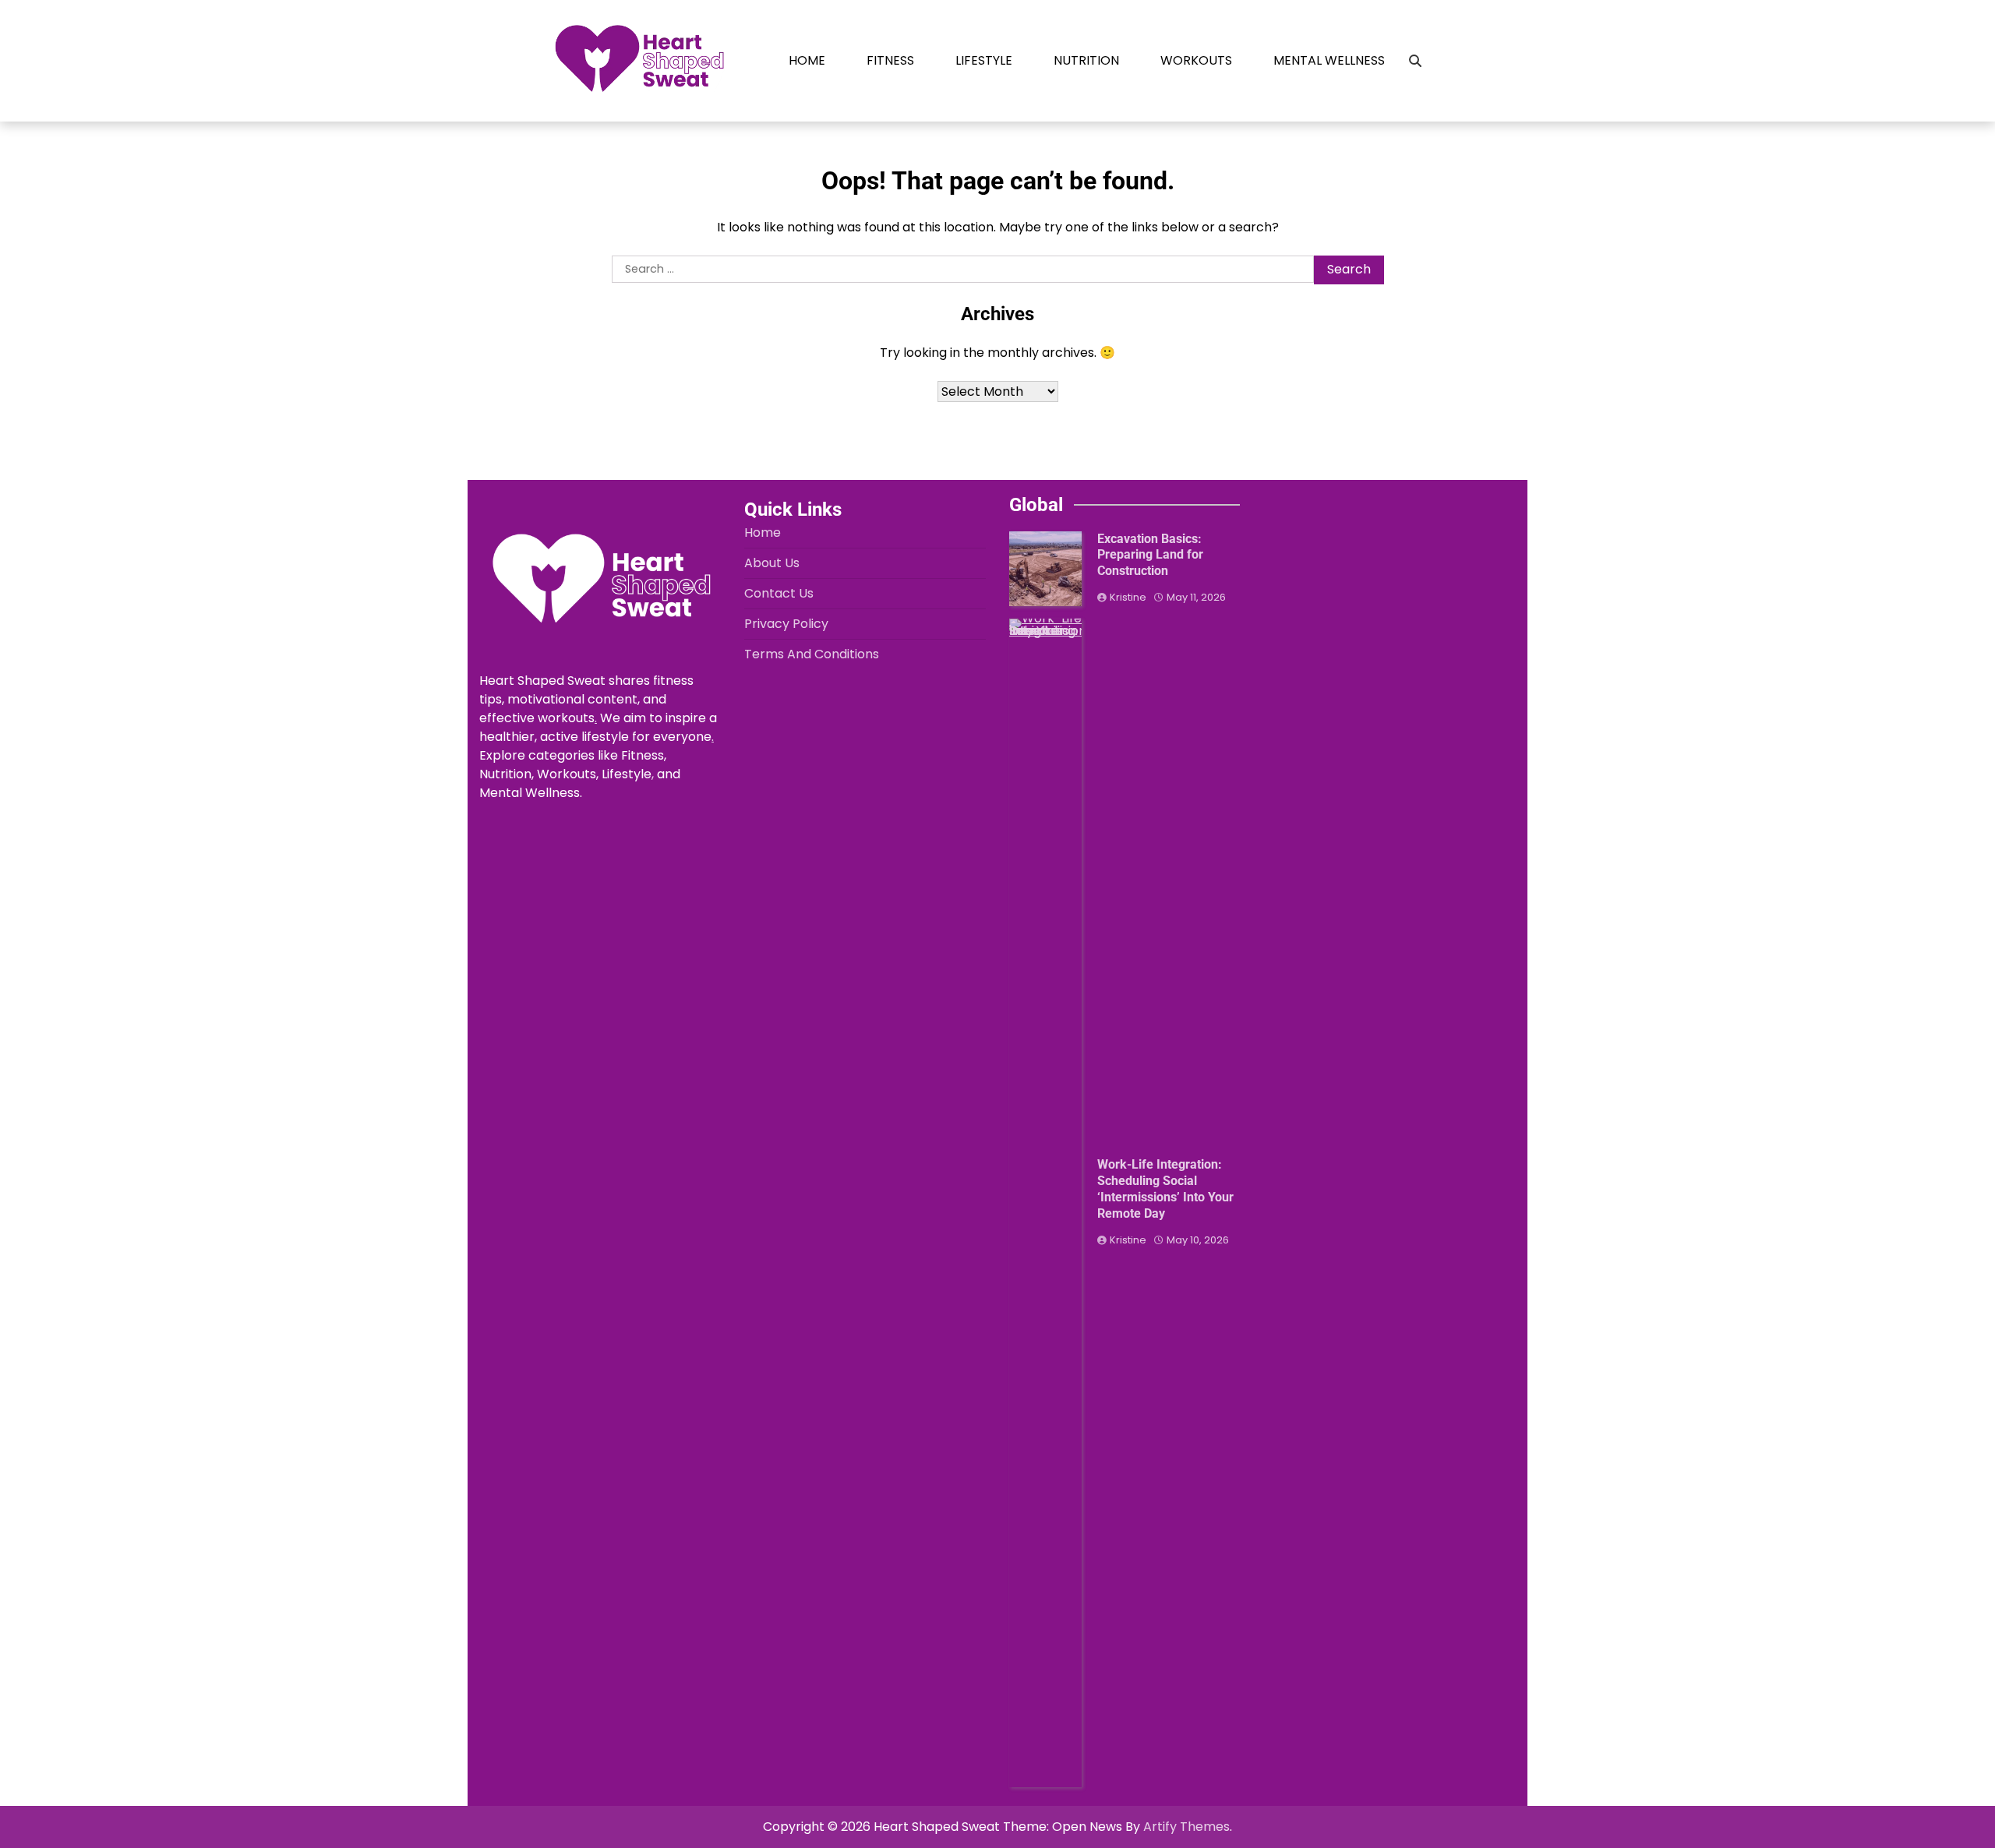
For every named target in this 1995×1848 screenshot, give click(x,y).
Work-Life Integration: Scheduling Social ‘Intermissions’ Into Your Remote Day (1165, 1189)
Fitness (890, 60)
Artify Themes (1186, 1827)
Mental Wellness (1329, 60)
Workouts (1196, 60)
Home (807, 60)
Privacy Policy (786, 624)
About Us (772, 563)
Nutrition (1086, 60)
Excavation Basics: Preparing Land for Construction (1150, 555)
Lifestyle (984, 60)
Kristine (1128, 597)
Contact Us (779, 593)
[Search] (1415, 61)
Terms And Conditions (812, 654)
